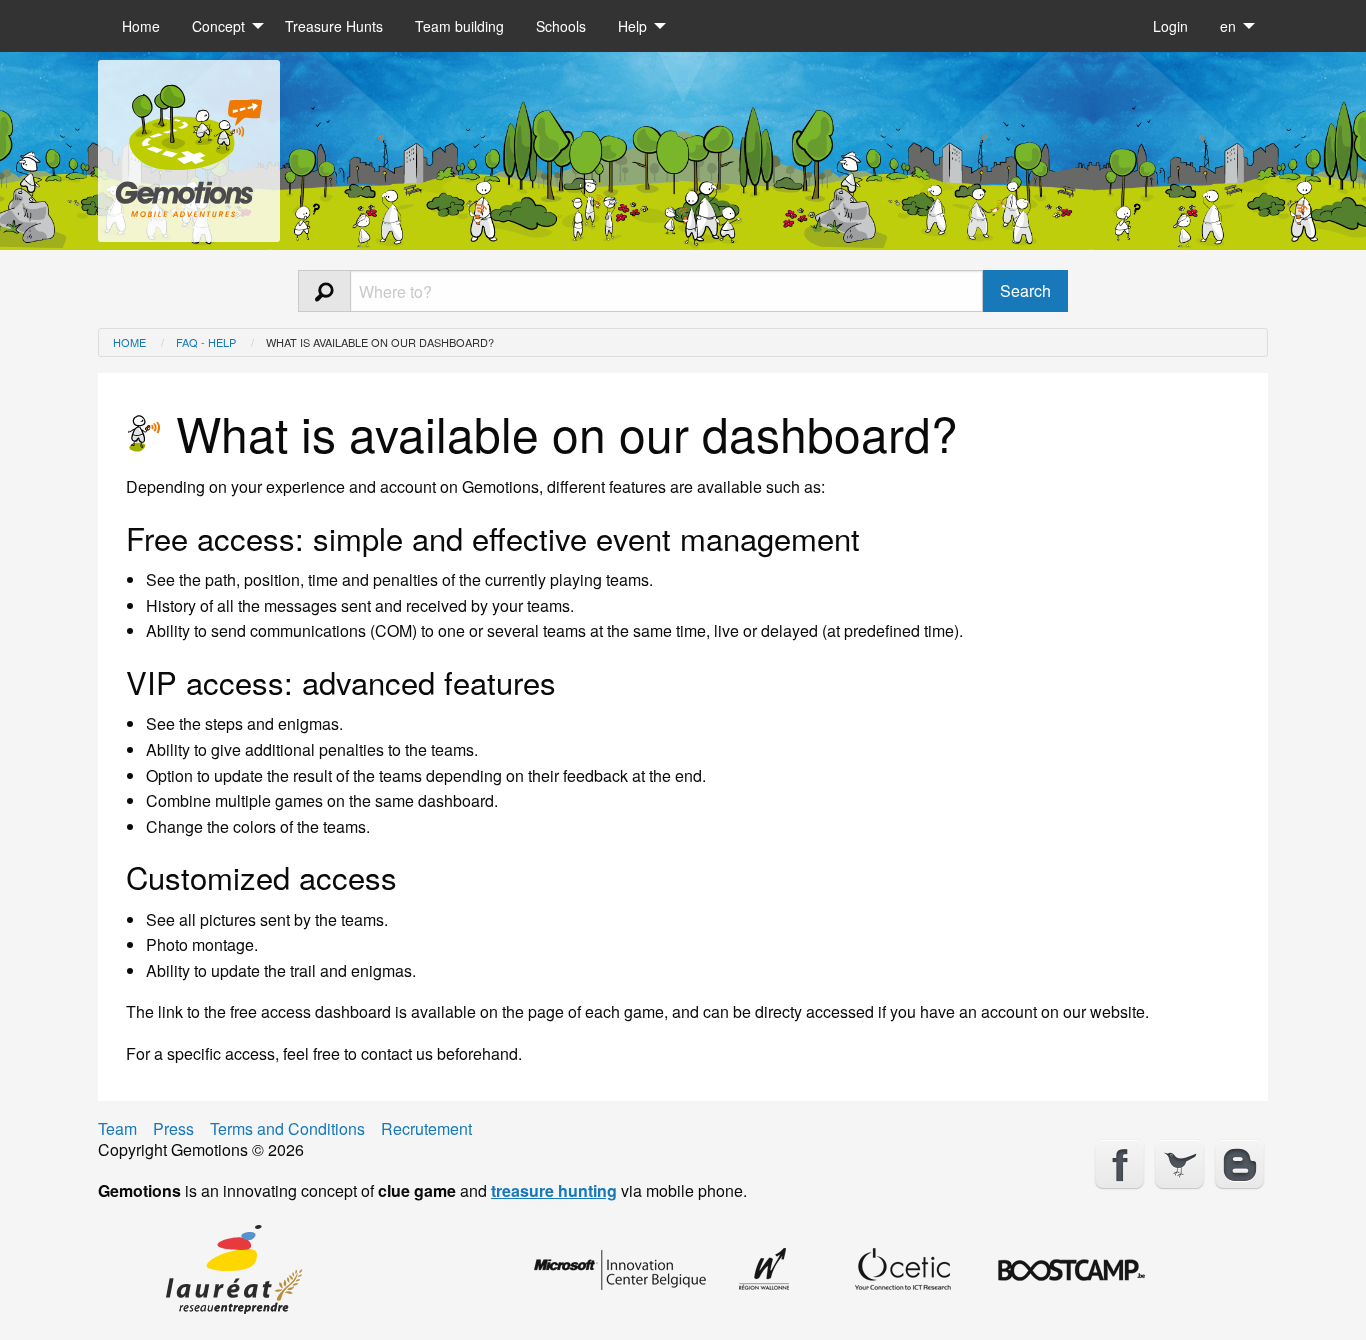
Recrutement (426, 1129)
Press (173, 1129)
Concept (218, 26)
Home (141, 26)
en (1228, 26)
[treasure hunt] (189, 143)
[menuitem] (141, 26)
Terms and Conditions (287, 1129)
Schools (561, 26)
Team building (459, 26)
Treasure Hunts (334, 26)
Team (117, 1129)
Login (1170, 26)
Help (632, 26)
